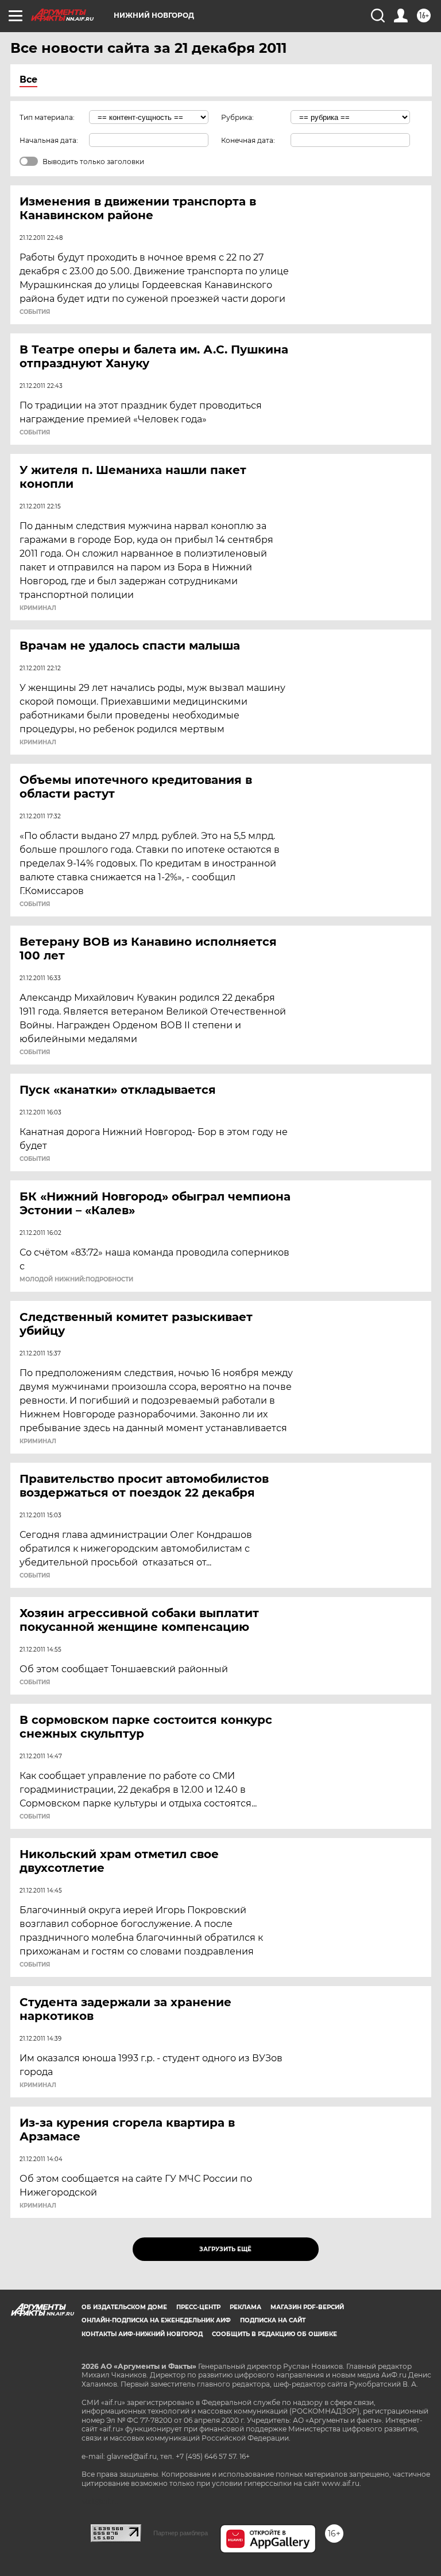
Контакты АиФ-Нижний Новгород (142, 2334)
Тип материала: (47, 117)
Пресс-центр (198, 2307)
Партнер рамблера (181, 2533)
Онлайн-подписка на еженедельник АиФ (156, 2320)
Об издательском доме (124, 2307)
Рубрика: (237, 117)
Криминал (38, 608)
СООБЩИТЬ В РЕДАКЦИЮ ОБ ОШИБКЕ (274, 2334)
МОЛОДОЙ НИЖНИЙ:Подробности (76, 1280)
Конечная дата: (248, 140)
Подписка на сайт (273, 2320)
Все (28, 79)
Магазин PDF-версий (307, 2307)
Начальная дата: (49, 140)
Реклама (245, 2307)
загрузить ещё (225, 2249)
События (35, 312)
